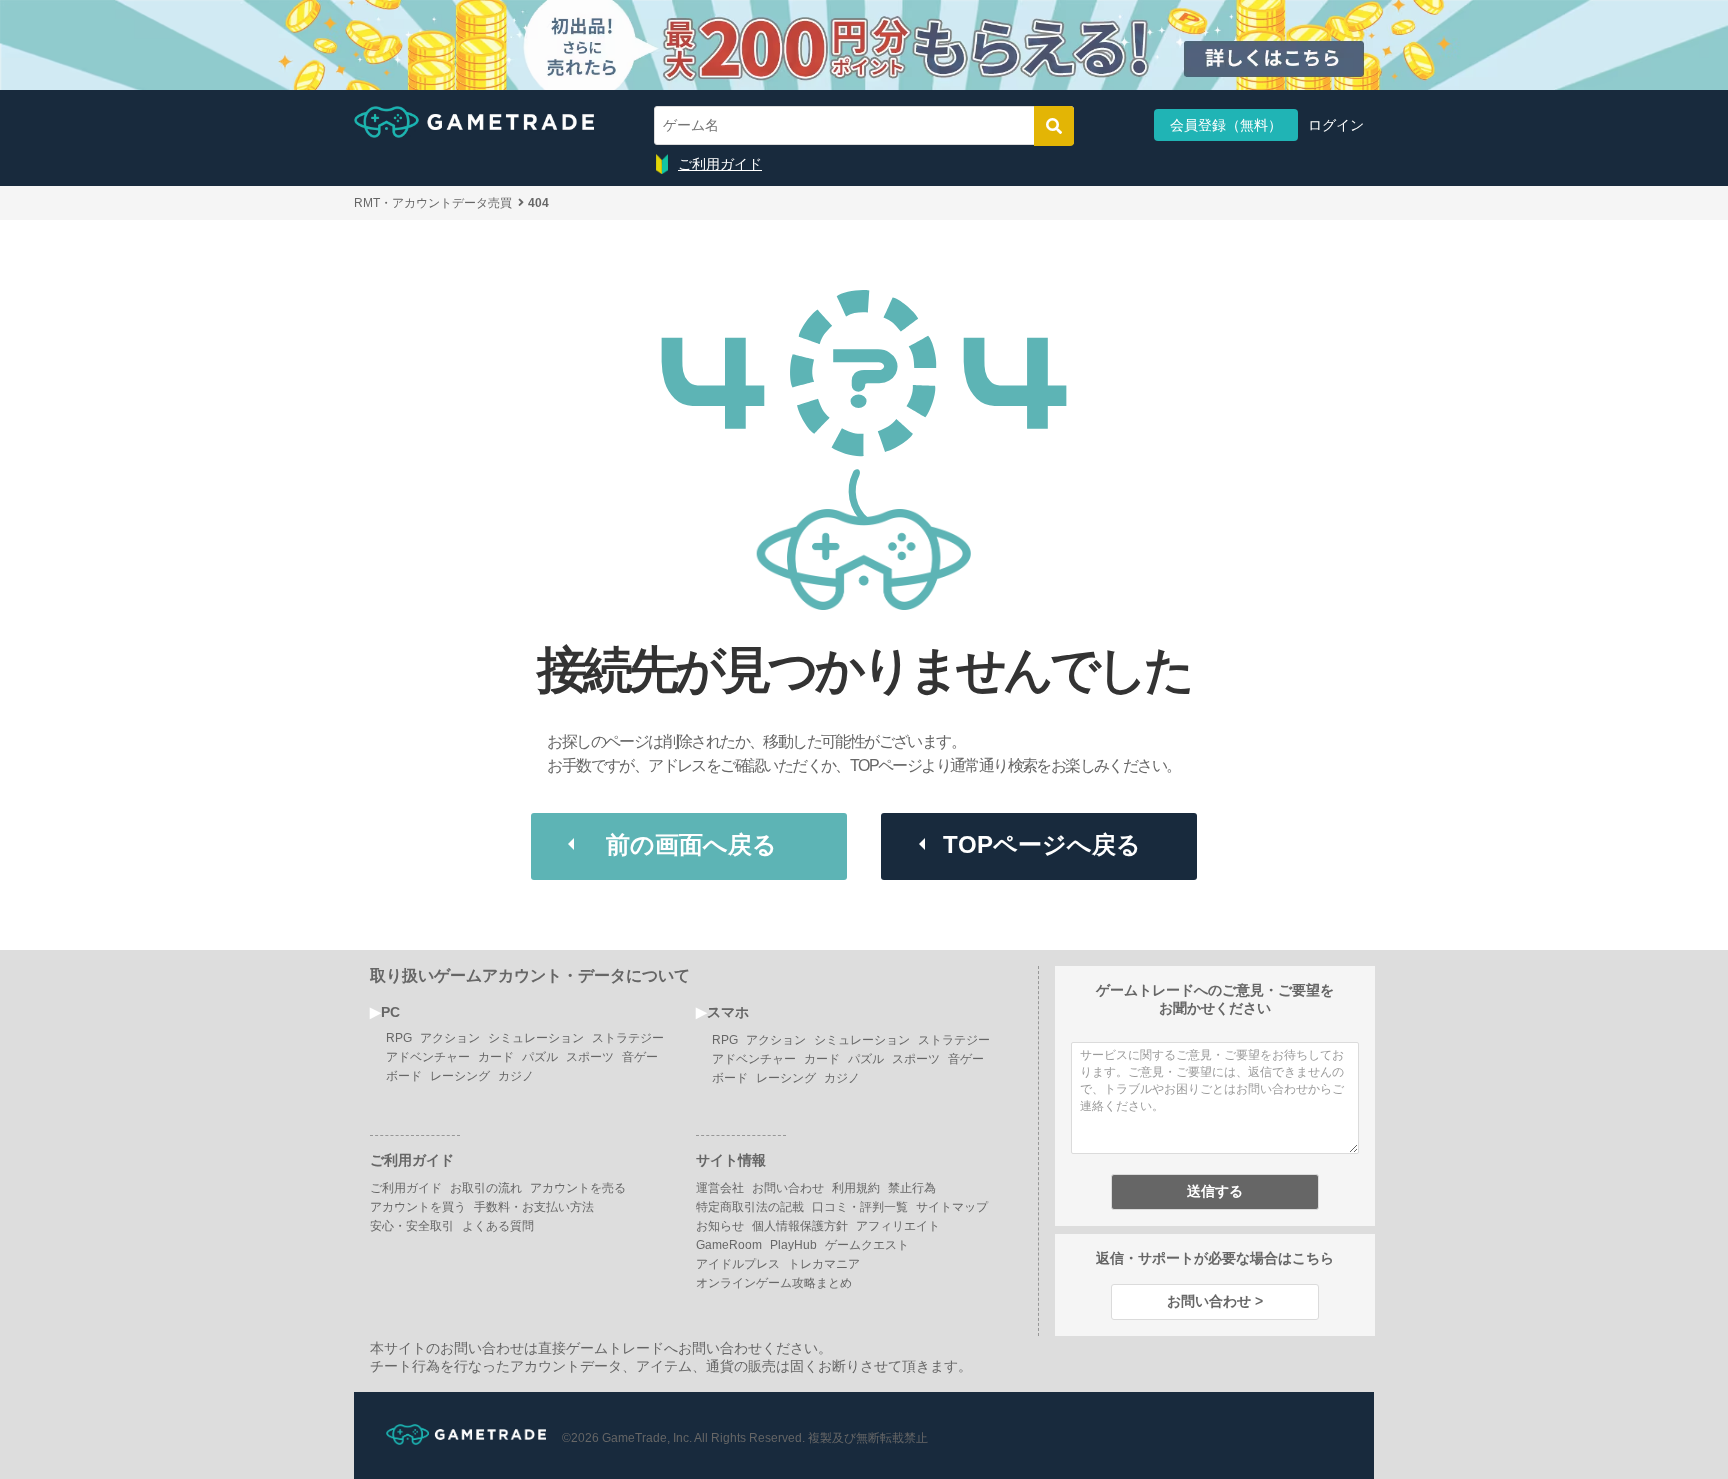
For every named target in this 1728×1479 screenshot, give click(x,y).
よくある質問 (498, 1226)
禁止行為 (912, 1188)
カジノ (516, 1076)
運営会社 (720, 1188)
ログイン (1336, 125)
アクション (450, 1038)
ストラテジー (628, 1038)
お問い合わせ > (1215, 1301)
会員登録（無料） (1226, 125)
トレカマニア (824, 1264)
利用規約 (856, 1188)
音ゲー (640, 1057)
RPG (399, 1038)
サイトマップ (952, 1207)
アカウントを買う (418, 1207)
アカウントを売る (578, 1188)
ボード (404, 1076)
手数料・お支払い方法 (534, 1207)
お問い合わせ (788, 1188)
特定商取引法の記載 (750, 1207)
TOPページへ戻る (1042, 844)
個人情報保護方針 (800, 1226)
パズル (540, 1057)
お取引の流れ (486, 1188)
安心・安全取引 (412, 1226)
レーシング (460, 1076)
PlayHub (793, 1245)
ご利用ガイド (720, 164)
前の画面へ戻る (691, 844)
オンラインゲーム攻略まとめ (774, 1283)
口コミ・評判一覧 (860, 1207)
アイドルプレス (738, 1264)
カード (496, 1057)
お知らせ (720, 1226)
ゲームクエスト (867, 1245)
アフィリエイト (898, 1226)
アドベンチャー (428, 1057)
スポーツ (590, 1057)
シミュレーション (536, 1038)
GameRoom (729, 1245)
